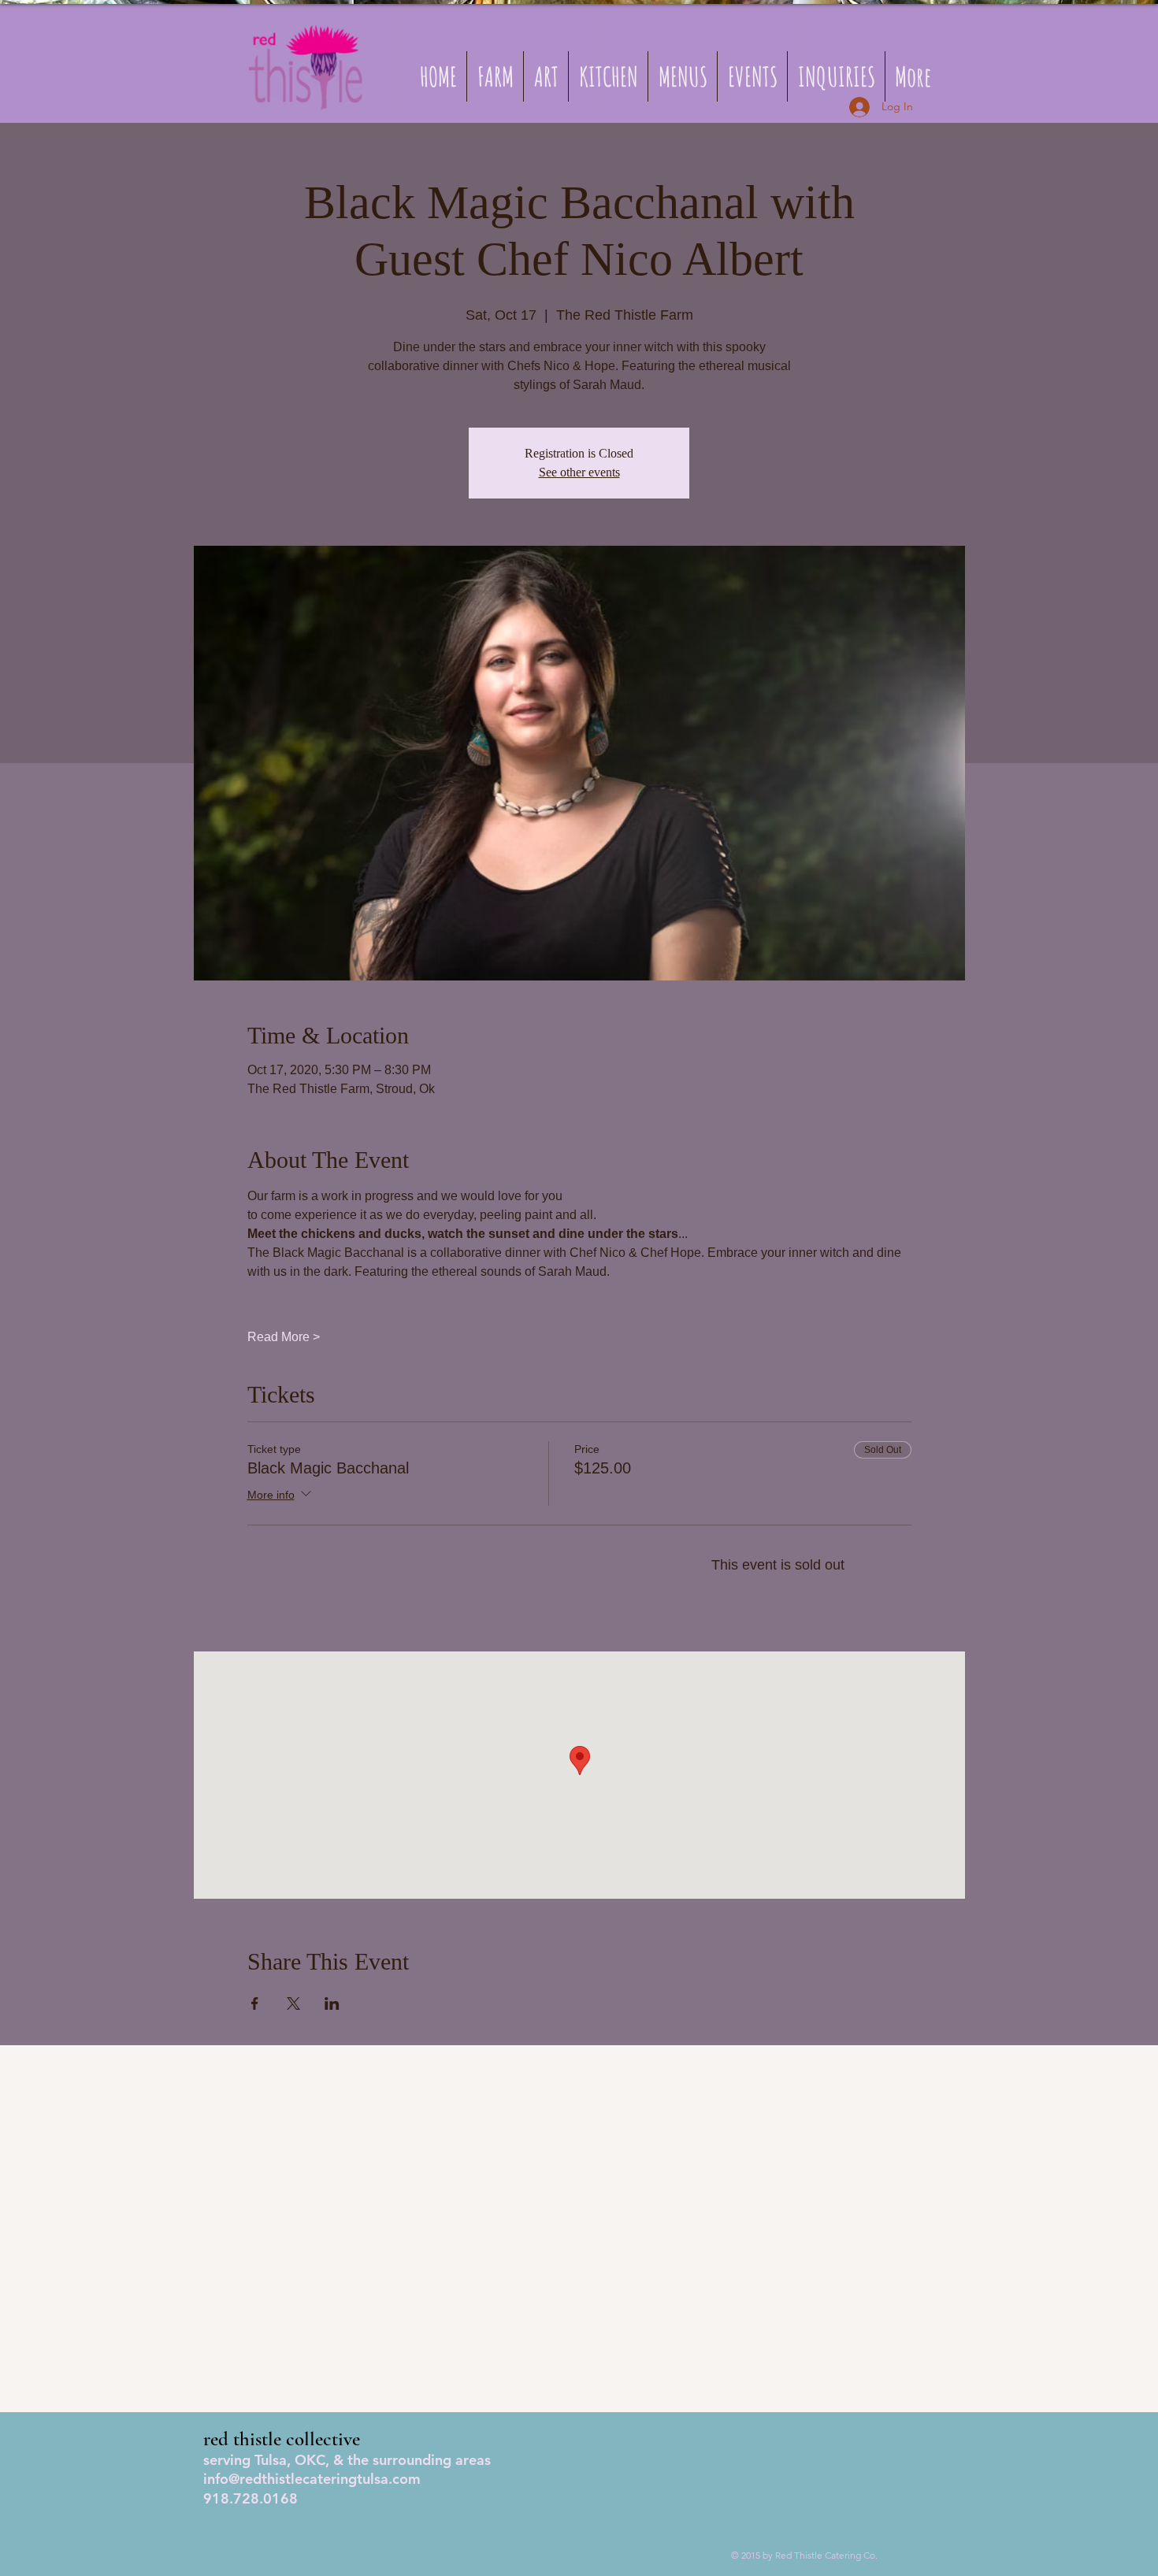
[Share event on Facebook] (255, 2003)
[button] (683, 76)
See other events (579, 472)
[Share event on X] (293, 2003)
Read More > (284, 1337)
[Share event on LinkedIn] (332, 2003)
